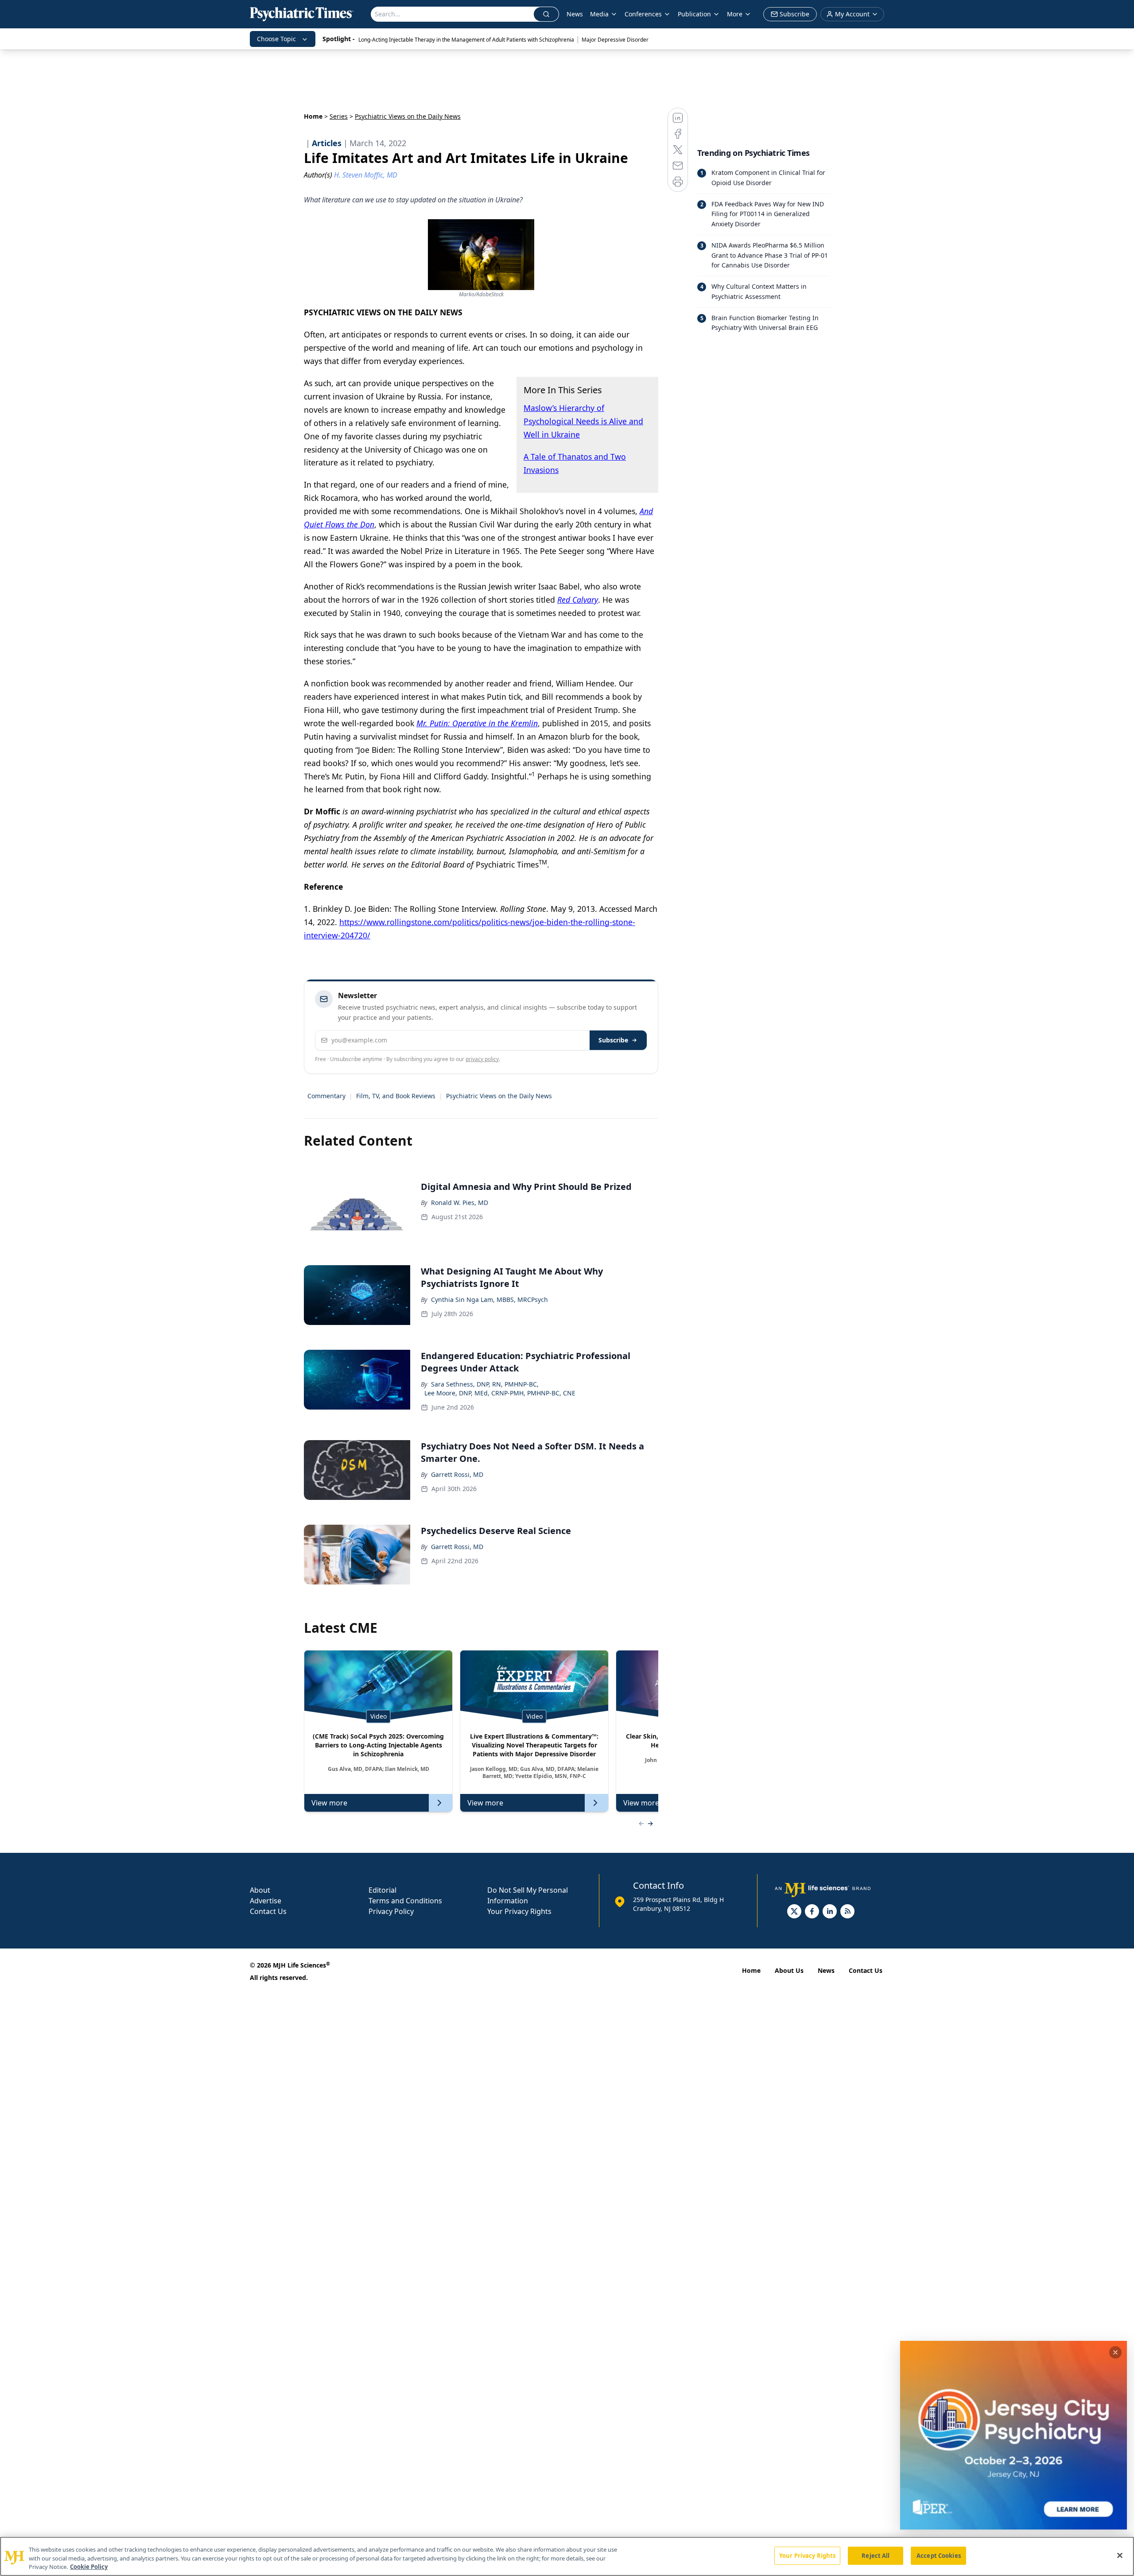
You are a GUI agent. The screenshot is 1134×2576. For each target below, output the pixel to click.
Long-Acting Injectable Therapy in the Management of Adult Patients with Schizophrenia (466, 40)
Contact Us (268, 1911)
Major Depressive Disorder (615, 40)
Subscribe (613, 1040)
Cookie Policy (89, 2567)
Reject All (876, 2555)
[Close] (1120, 2555)
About (260, 1890)
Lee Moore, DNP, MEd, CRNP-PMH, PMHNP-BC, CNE (500, 1393)
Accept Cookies (939, 2555)
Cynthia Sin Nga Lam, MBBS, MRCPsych (489, 1300)
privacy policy (482, 1059)
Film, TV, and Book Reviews (396, 1096)
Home (313, 116)
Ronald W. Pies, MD (460, 1203)
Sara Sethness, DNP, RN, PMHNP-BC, (485, 1384)
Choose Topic (276, 39)
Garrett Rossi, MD (457, 1474)
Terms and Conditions (405, 1901)
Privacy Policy (391, 1911)
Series (339, 116)
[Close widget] (1115, 2352)
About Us (789, 1970)
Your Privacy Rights (519, 1911)
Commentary (326, 1096)
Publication (694, 14)
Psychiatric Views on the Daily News (499, 1096)
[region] (567, 2556)
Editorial (383, 1890)
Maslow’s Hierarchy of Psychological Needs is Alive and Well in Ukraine (583, 421)
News (575, 14)
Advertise (266, 1901)
